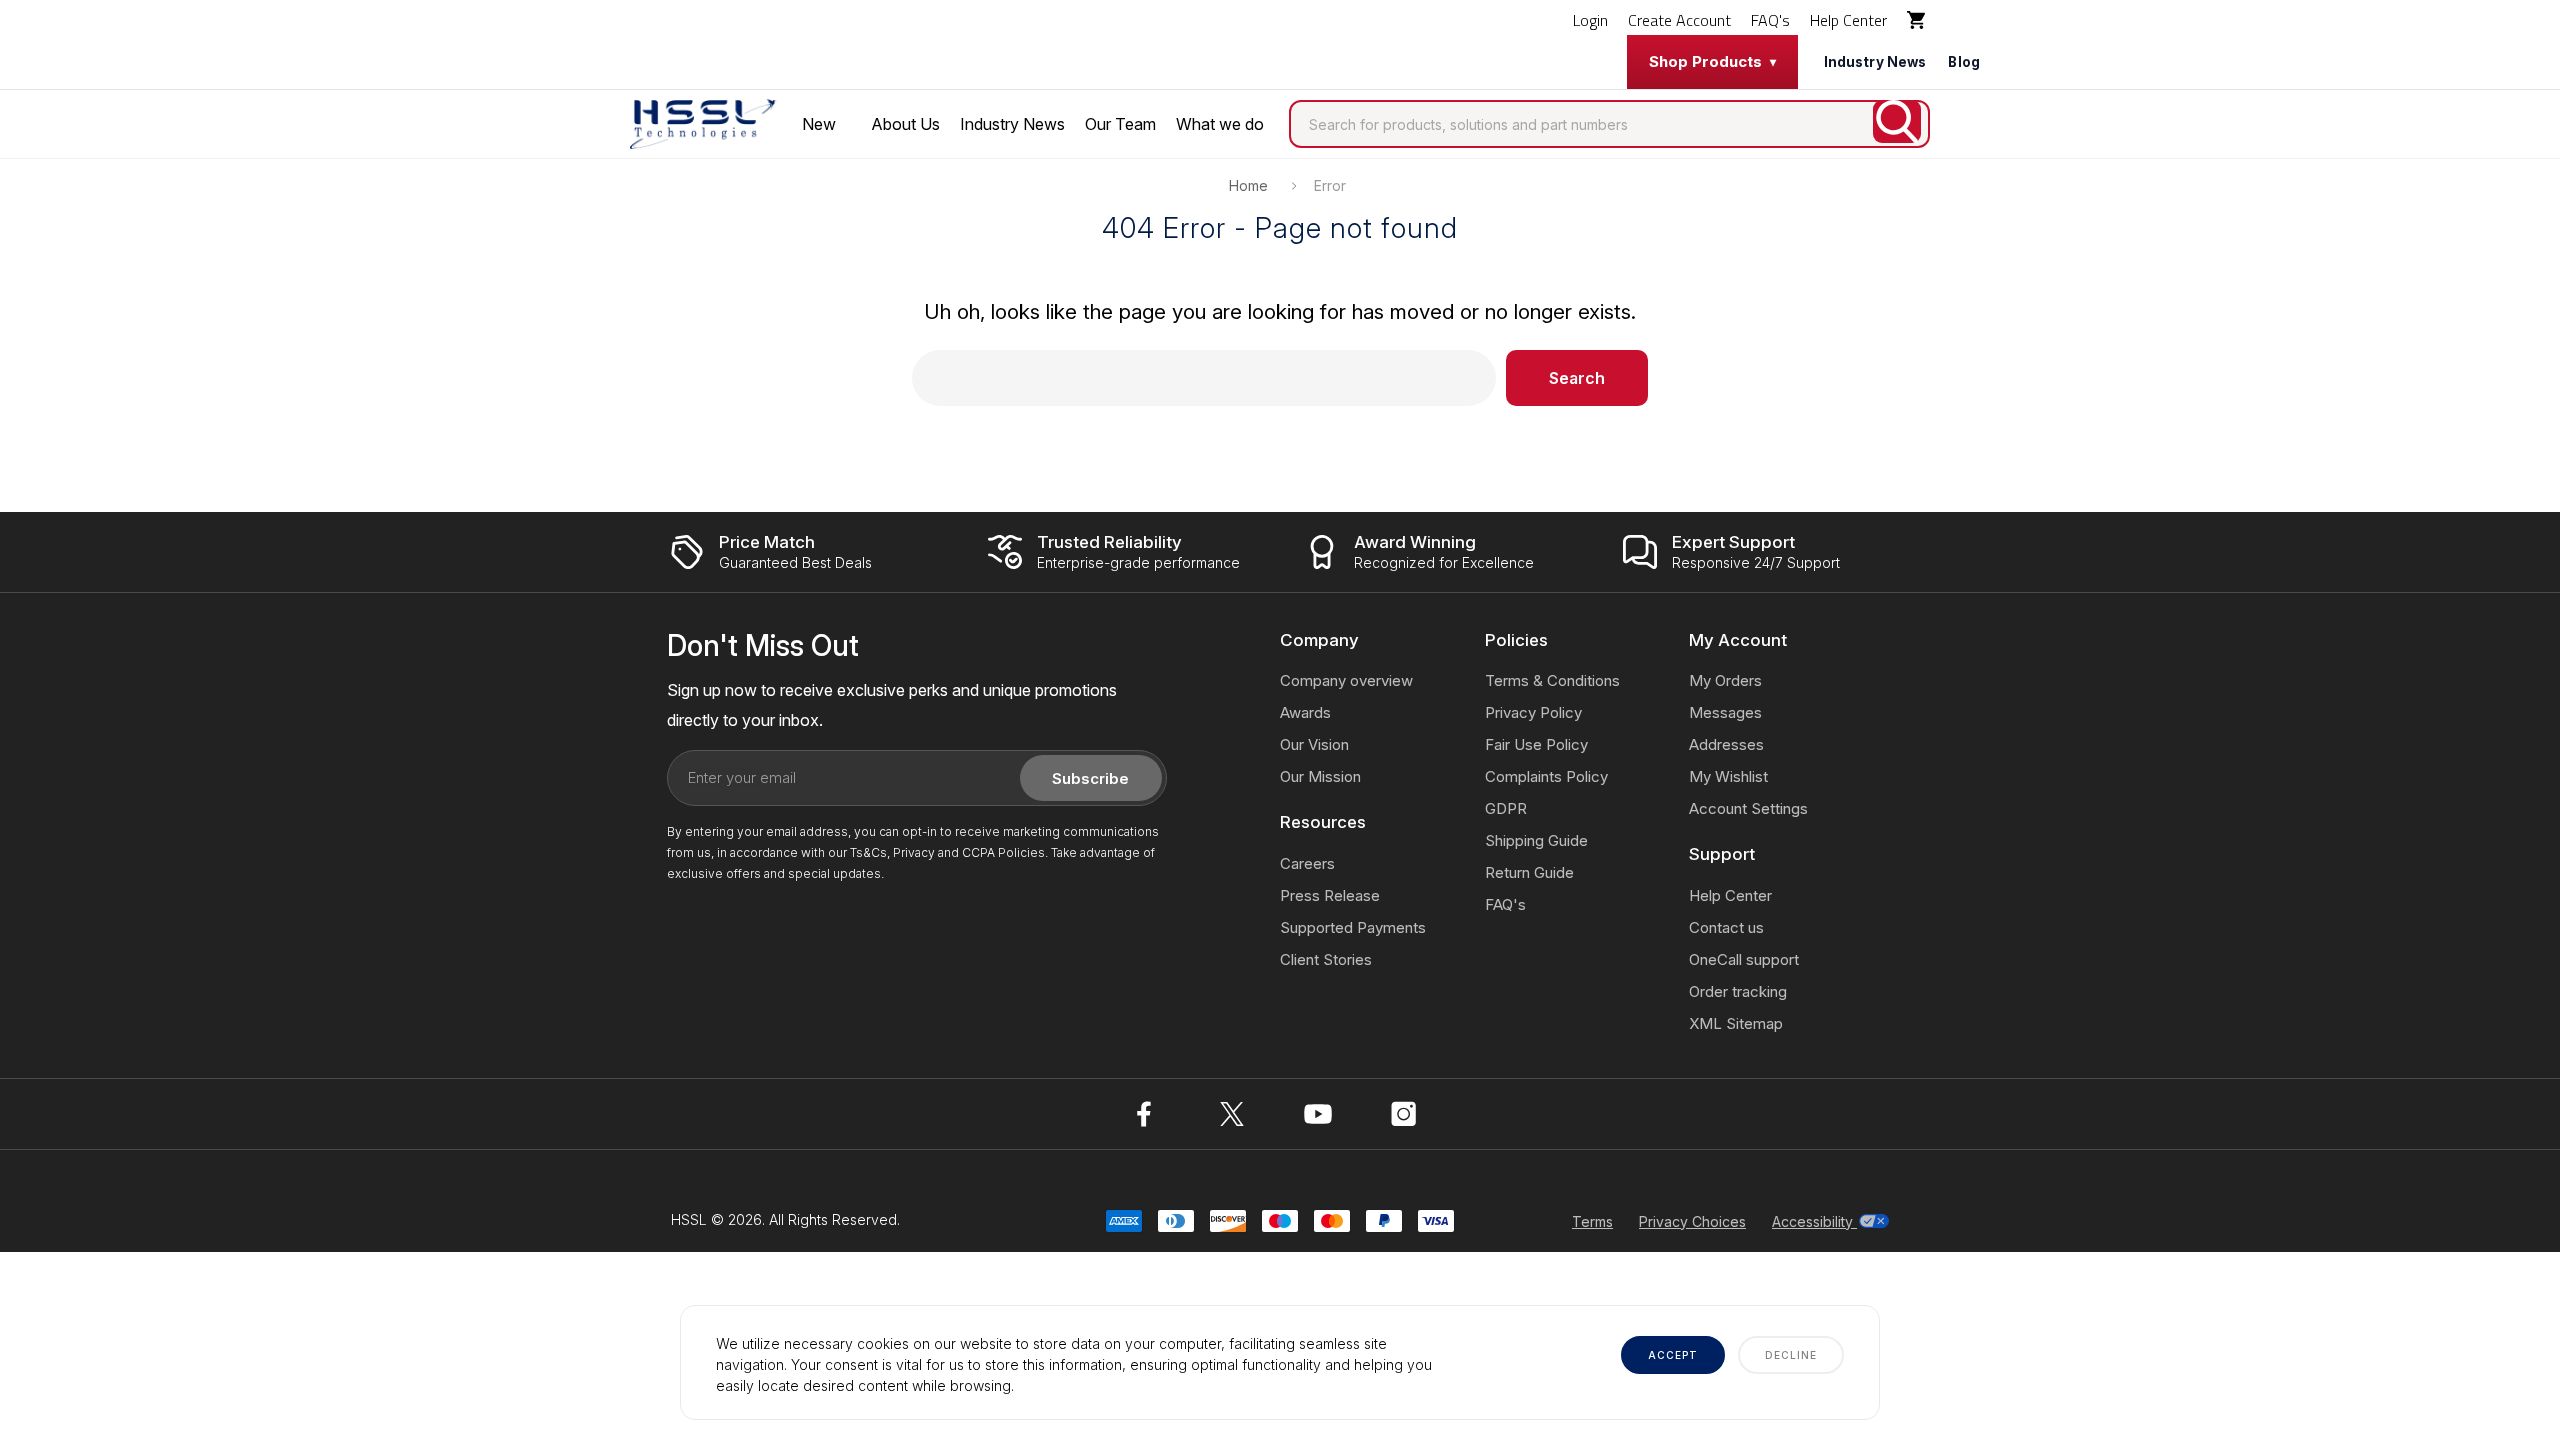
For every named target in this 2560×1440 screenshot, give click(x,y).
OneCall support (1744, 959)
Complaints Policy (1546, 776)
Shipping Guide (1536, 840)
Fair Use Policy (1536, 744)
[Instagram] (1404, 1114)
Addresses (1726, 744)
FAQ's (1770, 20)
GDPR (1506, 808)
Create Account (1679, 20)
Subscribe (1090, 778)
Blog (1964, 62)
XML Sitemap (1736, 1023)
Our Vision (1314, 744)
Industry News (1875, 62)
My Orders (1725, 680)
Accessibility (1814, 1221)
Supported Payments (1353, 927)
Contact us (1726, 927)
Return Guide (1529, 872)
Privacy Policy (1533, 712)
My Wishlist (1728, 776)
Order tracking (1738, 991)
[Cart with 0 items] (1918, 20)
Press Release (1330, 895)
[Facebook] (1146, 1114)
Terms (1592, 1221)
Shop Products (1705, 61)
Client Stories (1326, 959)
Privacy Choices (1692, 1221)
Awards (1305, 712)
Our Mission (1320, 776)
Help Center (1848, 20)
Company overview (1346, 680)
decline (1791, 1355)
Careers (1307, 863)
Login (1590, 20)
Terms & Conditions (1552, 680)
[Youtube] (1318, 1114)
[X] (1232, 1114)
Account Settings (1748, 808)
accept (1673, 1355)
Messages (1725, 712)
